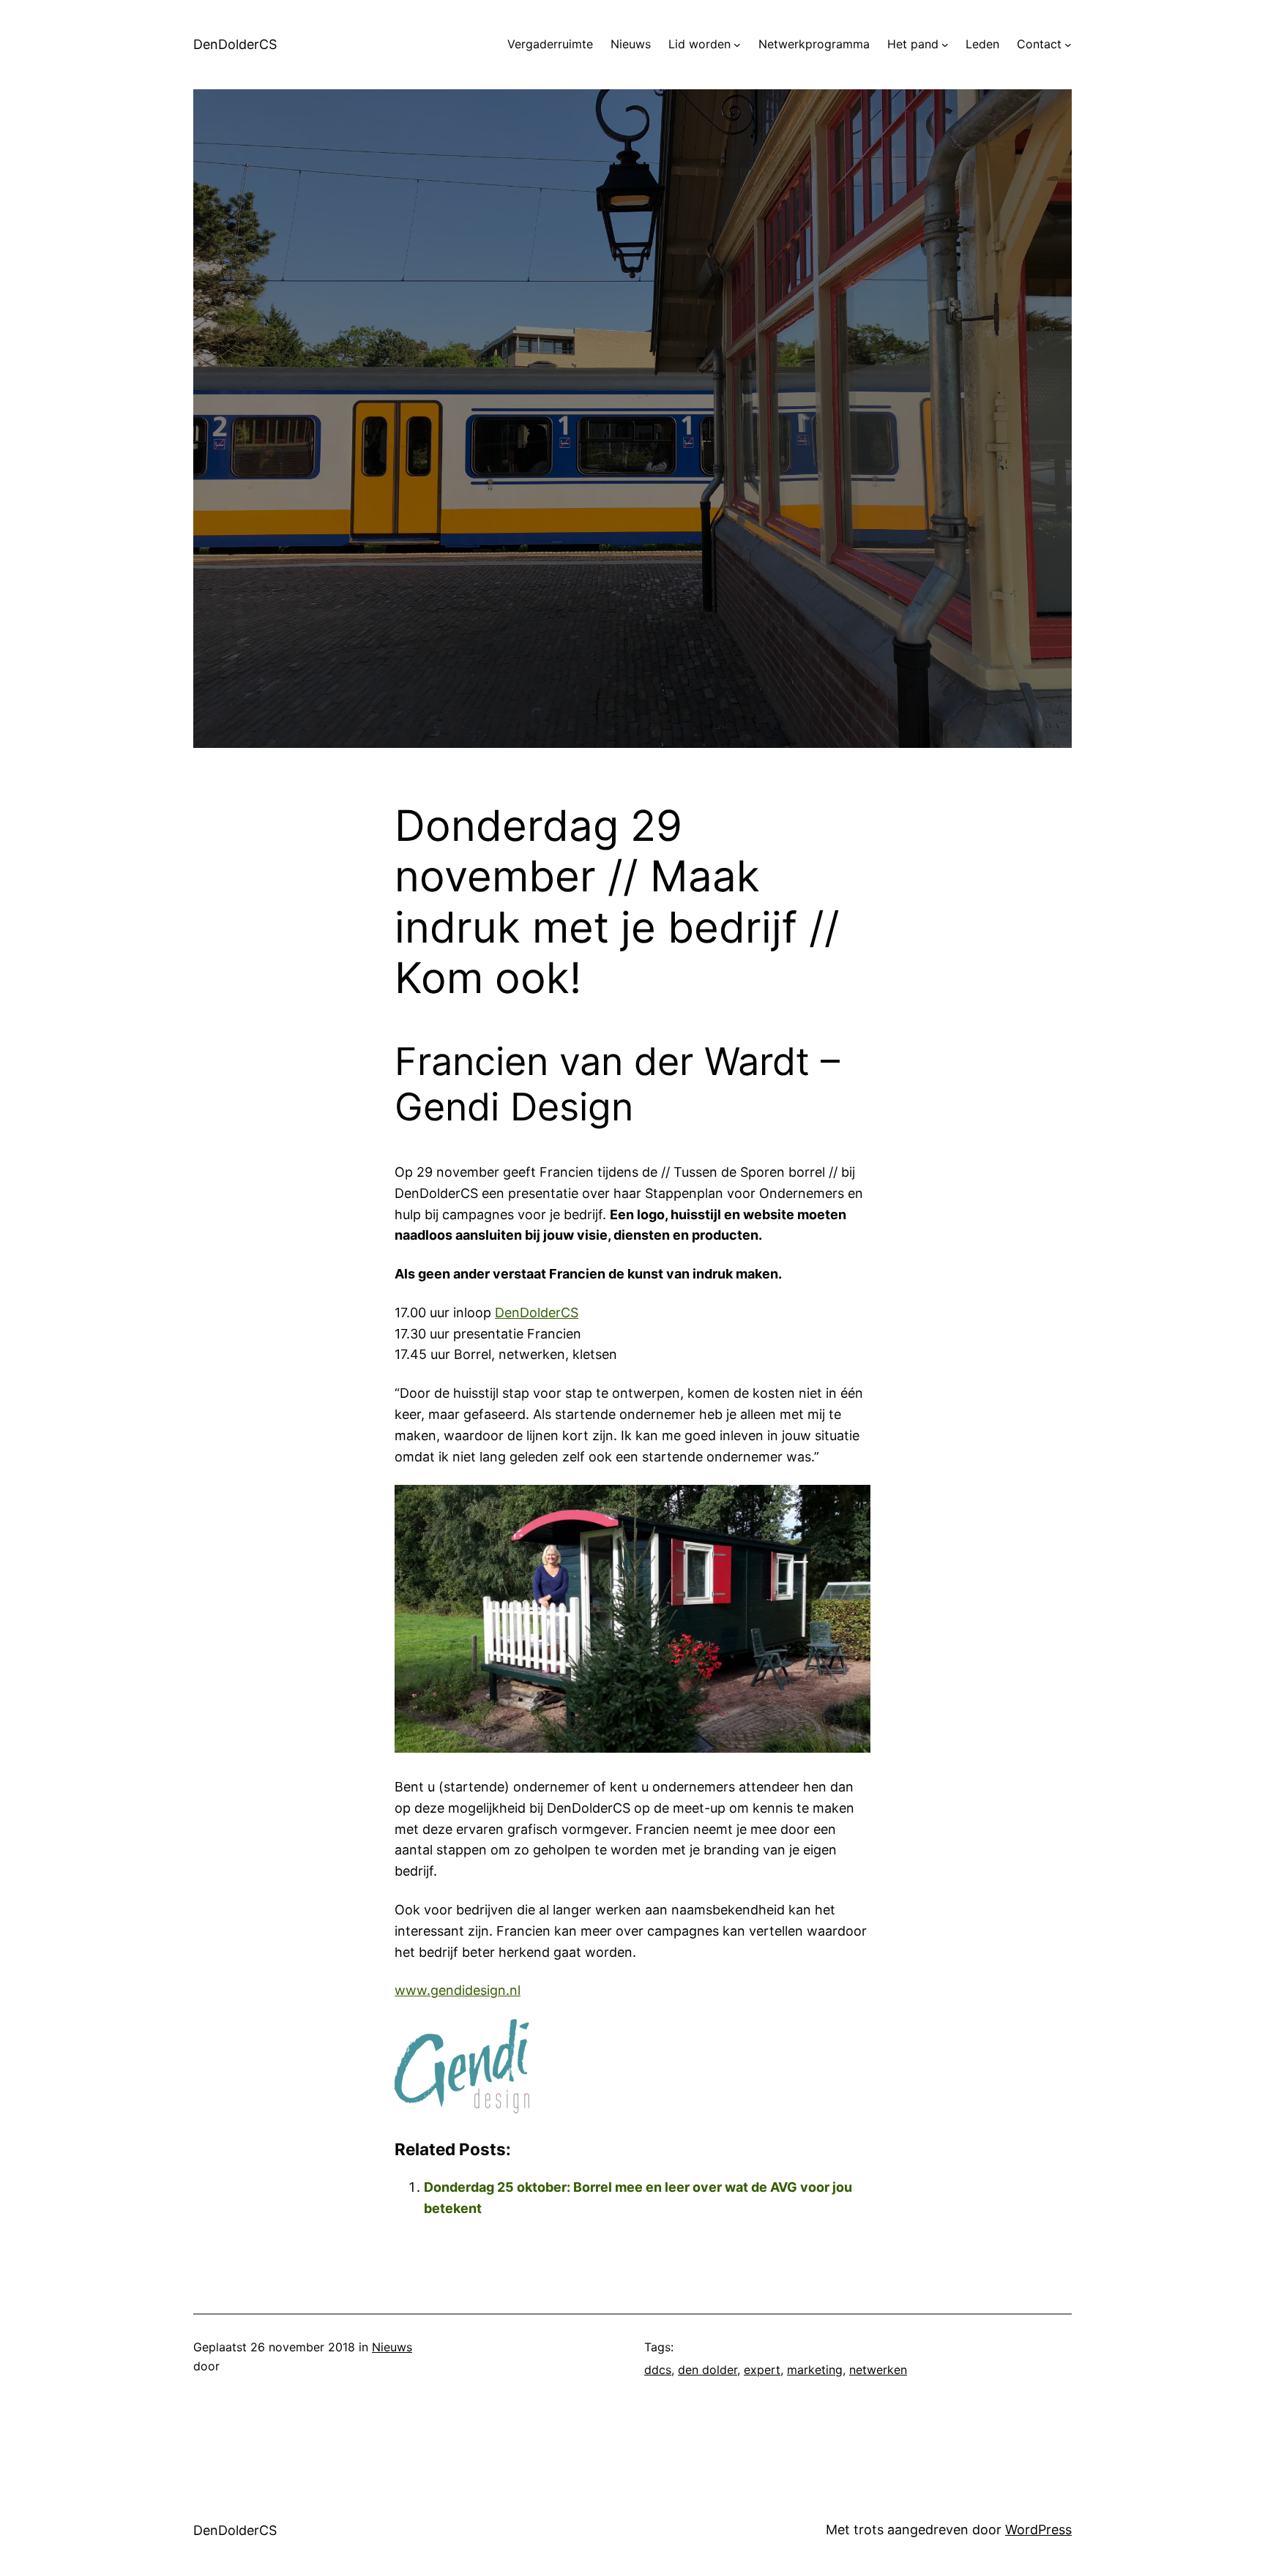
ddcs (658, 2370)
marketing (815, 2370)
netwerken (878, 2370)
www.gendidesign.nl (458, 1990)
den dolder (708, 2370)
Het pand (913, 44)
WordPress (1038, 2530)
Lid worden (699, 44)
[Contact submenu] (1068, 45)
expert (762, 2370)
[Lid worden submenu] (737, 45)
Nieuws (392, 2347)
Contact (1039, 44)
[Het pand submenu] (945, 45)
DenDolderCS (235, 44)
